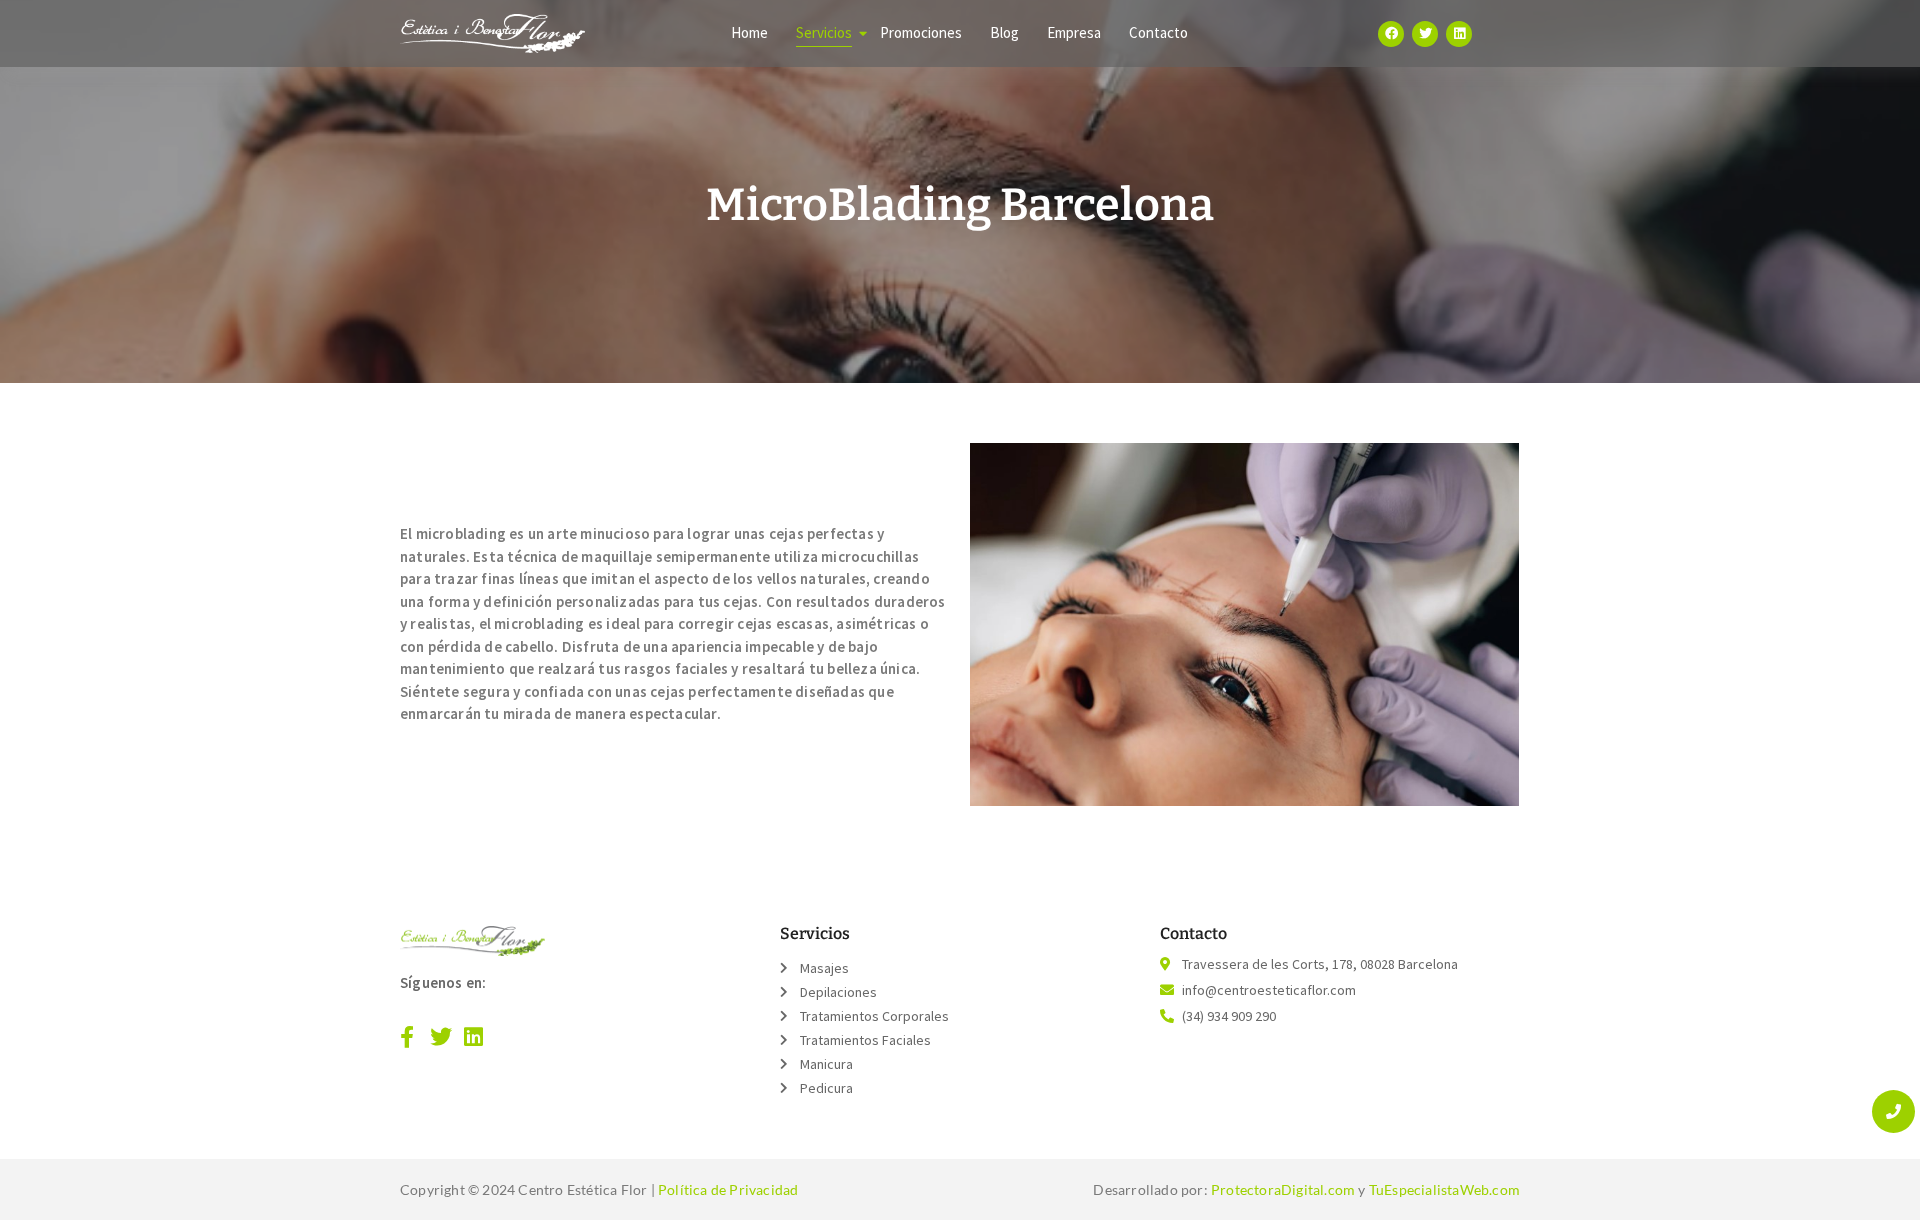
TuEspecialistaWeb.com (1444, 1189)
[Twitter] (1425, 34)
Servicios (824, 32)
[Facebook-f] (407, 1037)
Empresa (1074, 32)
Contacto (1158, 32)
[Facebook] (1391, 34)
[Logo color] (472, 941)
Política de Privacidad (728, 1189)
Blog (1004, 32)
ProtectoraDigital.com (1283, 1189)
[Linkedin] (1459, 34)
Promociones (921, 32)
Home (749, 32)
